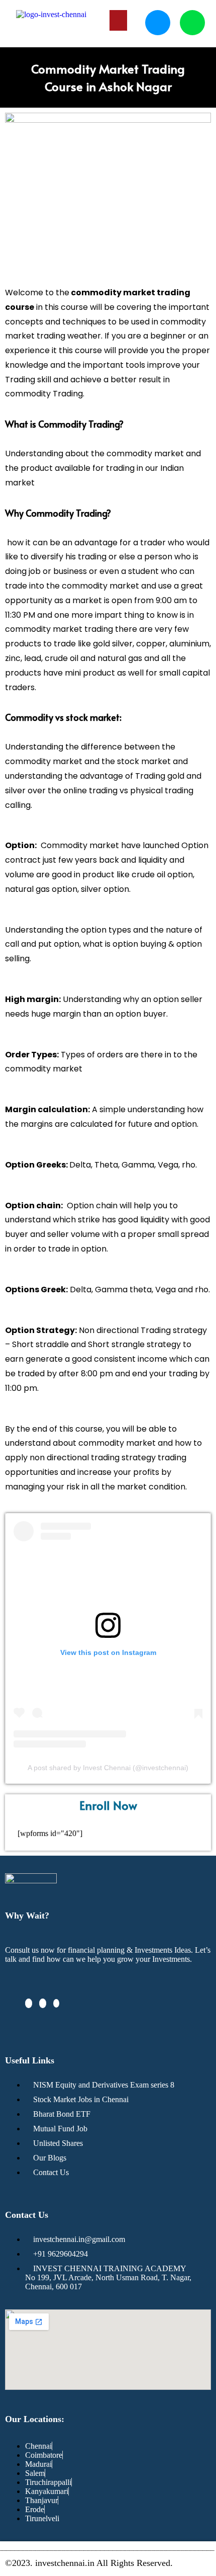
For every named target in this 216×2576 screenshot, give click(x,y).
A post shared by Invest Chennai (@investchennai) (108, 1768)
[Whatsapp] (192, 23)
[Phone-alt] (158, 23)
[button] (119, 20)
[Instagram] (43, 2003)
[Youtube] (56, 2003)
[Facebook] (29, 2003)
